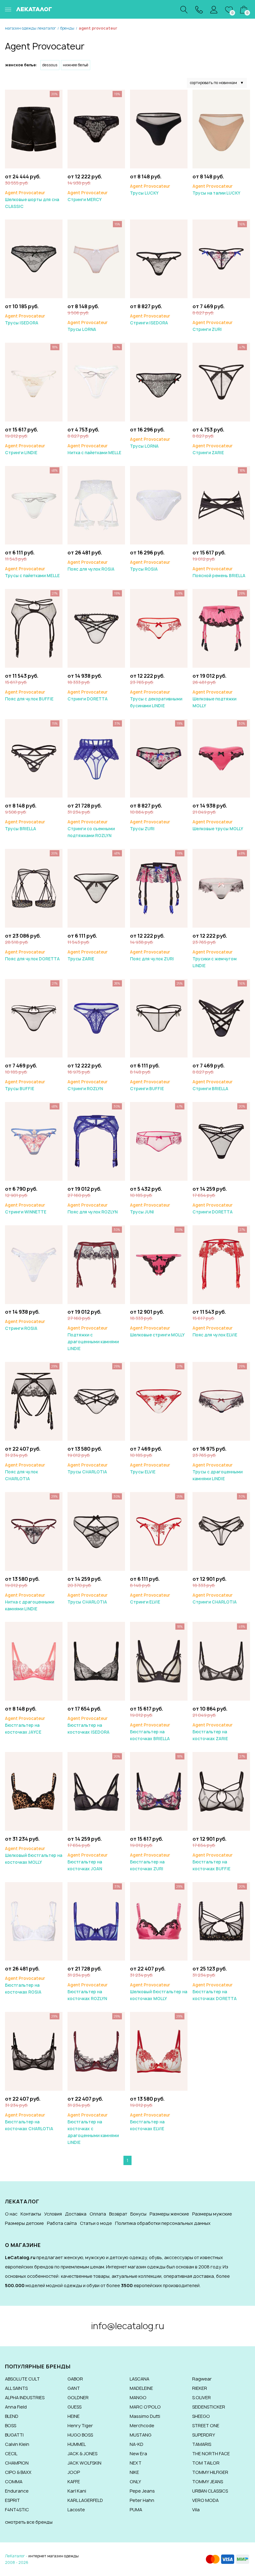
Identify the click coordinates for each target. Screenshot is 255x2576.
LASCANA (139, 2379)
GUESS (74, 2407)
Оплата (98, 2214)
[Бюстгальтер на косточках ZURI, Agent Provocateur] (159, 1791)
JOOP (74, 2472)
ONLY (135, 2482)
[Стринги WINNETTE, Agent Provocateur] (34, 1141)
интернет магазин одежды (53, 2556)
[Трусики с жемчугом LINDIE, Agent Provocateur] (221, 888)
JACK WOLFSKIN (84, 2463)
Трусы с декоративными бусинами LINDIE (156, 699)
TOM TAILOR (206, 2463)
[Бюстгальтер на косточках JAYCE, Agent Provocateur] (34, 1661)
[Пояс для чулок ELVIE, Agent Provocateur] (221, 1264)
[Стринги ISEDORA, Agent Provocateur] (159, 259)
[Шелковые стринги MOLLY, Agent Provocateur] (159, 1264)
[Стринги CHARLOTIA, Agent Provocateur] (221, 1531)
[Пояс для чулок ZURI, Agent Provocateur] (159, 888)
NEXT (136, 2463)
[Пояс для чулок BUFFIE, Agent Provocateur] (34, 628)
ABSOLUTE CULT (22, 2379)
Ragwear (202, 2379)
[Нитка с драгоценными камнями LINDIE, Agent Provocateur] (34, 1531)
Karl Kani (77, 2491)
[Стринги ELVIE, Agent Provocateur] (159, 1531)
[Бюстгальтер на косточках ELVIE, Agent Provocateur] (159, 2051)
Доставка (76, 2214)
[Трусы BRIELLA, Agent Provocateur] (34, 758)
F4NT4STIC (17, 2510)
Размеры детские (24, 2223)
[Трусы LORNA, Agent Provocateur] (96, 259)
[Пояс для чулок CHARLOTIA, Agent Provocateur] (34, 1401)
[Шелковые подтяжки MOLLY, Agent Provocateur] (221, 628)
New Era (138, 2454)
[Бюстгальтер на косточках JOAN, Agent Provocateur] (96, 1791)
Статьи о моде (96, 2223)
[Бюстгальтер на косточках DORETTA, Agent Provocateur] (221, 1921)
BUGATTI (14, 2435)
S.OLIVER (202, 2397)
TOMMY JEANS (208, 2482)
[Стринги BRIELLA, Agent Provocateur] (221, 1018)
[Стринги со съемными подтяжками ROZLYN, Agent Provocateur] (96, 758)
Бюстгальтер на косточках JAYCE (25, 1725)
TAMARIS (202, 2444)
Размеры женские (169, 2214)
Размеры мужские (212, 2214)
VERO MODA (205, 2500)
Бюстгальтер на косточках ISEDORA (88, 1725)
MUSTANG (141, 2435)
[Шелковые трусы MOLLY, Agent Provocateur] (221, 758)
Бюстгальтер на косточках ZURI (150, 1862)
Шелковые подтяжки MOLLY (214, 699)
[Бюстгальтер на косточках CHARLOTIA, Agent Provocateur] (34, 2051)
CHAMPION (17, 2463)
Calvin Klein (17, 2444)
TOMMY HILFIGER (210, 2472)
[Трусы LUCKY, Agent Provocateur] (159, 128)
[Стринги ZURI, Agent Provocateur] (221, 259)
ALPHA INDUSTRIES (25, 2397)
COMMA (14, 2482)
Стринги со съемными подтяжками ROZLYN (91, 829)
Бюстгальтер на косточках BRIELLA (150, 1732)
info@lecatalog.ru (128, 2326)
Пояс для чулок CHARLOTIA (25, 1472)
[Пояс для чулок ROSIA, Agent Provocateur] (96, 505)
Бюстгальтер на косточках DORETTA (215, 1992)
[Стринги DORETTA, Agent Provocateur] (96, 628)
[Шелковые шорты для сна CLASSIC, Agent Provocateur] (34, 128)
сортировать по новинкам (217, 83)
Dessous (50, 65)
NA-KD (137, 2444)
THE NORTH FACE (211, 2454)
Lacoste (76, 2510)
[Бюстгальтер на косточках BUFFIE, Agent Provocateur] (221, 1791)
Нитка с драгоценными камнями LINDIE (30, 1602)
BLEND (12, 2416)
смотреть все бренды (29, 2522)
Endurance (17, 2491)
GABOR (75, 2379)
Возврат (118, 2214)
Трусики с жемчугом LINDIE (215, 959)
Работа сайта (62, 2223)
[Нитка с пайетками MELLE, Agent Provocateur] (96, 381)
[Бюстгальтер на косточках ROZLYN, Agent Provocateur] (96, 1921)
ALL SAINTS (16, 2388)
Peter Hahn (142, 2500)
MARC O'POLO (145, 2407)
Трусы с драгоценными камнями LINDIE (218, 1472)
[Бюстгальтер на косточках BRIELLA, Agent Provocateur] (159, 1661)
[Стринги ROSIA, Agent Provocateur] (34, 1264)
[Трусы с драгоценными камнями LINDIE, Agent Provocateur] (221, 1401)
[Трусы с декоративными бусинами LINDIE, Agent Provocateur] (159, 628)
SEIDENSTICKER (209, 2407)
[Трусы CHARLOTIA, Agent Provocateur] (96, 1401)
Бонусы (138, 2214)
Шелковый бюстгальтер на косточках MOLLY (34, 1855)
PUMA (136, 2510)
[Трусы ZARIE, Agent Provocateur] (96, 888)
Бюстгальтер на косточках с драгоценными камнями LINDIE (93, 2129)
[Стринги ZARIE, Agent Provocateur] (221, 381)
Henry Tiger (80, 2425)
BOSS (11, 2425)
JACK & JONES (82, 2454)
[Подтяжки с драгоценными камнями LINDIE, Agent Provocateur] (96, 1264)
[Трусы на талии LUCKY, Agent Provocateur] (221, 128)
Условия (53, 2214)
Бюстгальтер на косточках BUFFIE (213, 1862)
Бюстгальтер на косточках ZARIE (213, 1732)
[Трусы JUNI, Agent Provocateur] (159, 1141)
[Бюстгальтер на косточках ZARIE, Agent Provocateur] (221, 1661)
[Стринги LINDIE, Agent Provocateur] (34, 381)
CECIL (11, 2454)
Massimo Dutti (145, 2416)
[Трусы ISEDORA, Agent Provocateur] (34, 259)
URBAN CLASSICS (210, 2491)
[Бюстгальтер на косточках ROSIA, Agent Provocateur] (34, 1921)
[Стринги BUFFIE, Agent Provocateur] (159, 1018)
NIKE (134, 2472)
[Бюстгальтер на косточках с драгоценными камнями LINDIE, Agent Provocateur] (96, 2051)
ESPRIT (12, 2500)
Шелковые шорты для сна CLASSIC (32, 200)
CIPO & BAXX (18, 2472)
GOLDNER (78, 2397)
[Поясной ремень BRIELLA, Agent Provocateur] (221, 505)
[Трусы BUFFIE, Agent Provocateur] (34, 1018)
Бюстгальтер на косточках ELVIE (150, 2122)
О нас (11, 2214)
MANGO (138, 2397)
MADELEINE (141, 2388)
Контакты (31, 2214)
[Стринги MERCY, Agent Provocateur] (96, 128)
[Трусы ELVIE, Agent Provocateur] (159, 1401)
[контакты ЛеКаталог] (199, 9)
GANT (74, 2388)
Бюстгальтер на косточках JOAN (88, 1862)
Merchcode (142, 2425)
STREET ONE (206, 2425)
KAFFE (74, 2482)
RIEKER (200, 2388)
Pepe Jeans (142, 2491)
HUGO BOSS (80, 2435)
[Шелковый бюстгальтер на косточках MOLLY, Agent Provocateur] (34, 1791)
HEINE (74, 2416)
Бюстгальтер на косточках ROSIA (25, 1985)
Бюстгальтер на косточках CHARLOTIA (29, 2122)
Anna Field (16, 2407)
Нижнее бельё (76, 65)
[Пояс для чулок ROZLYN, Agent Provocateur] (96, 1141)
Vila (196, 2510)
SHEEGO (201, 2416)
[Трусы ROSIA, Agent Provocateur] (159, 505)
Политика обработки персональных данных (163, 2223)
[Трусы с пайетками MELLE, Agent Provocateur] (34, 505)
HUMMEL (77, 2444)
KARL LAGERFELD (85, 2500)
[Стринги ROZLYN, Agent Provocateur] (96, 1018)
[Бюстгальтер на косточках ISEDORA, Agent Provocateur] (96, 1661)
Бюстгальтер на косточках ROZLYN (88, 1992)
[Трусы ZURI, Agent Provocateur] (159, 758)
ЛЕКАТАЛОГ (34, 9)
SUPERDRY (204, 2435)
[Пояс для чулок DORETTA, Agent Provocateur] (34, 888)
